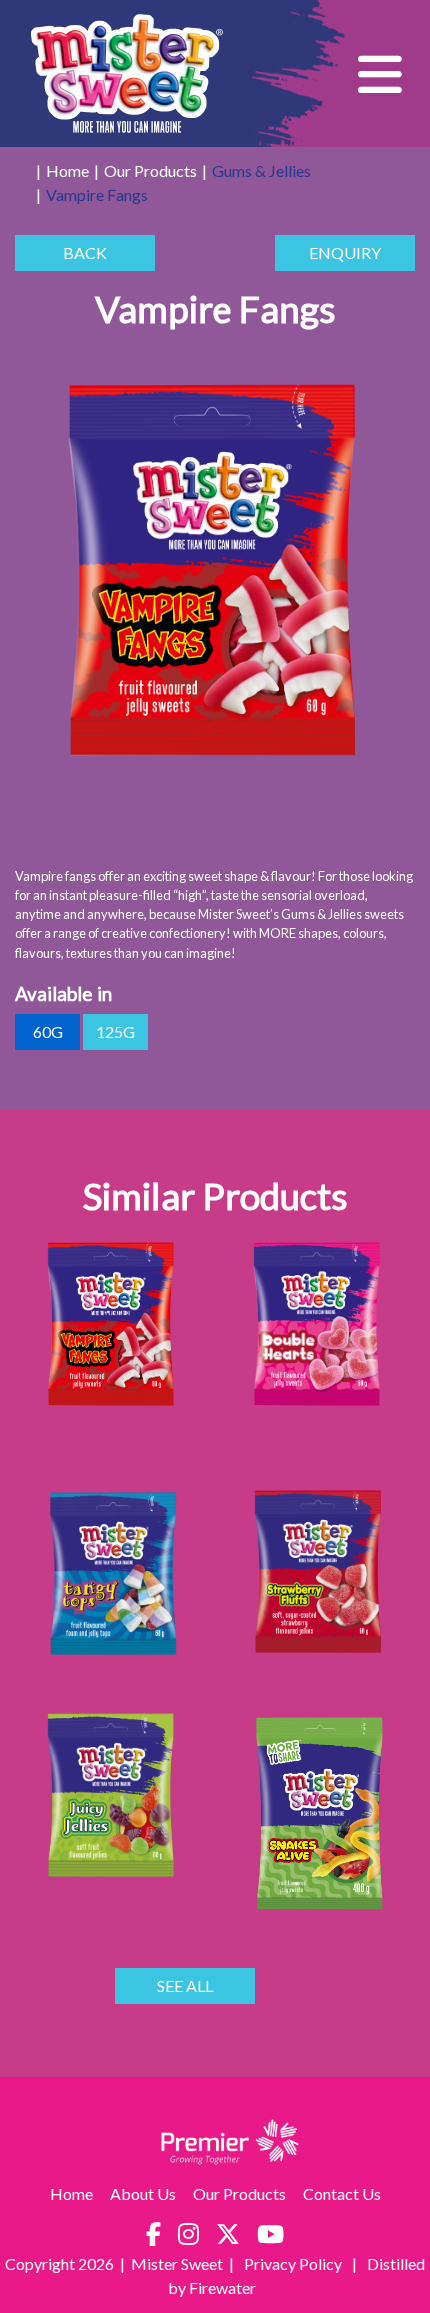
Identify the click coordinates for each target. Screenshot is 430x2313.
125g (115, 1031)
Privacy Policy (294, 2263)
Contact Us (342, 2193)
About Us (143, 2193)
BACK (85, 252)
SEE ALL (185, 1985)
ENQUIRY (345, 252)
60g (48, 1031)
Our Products (150, 170)
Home (67, 170)
